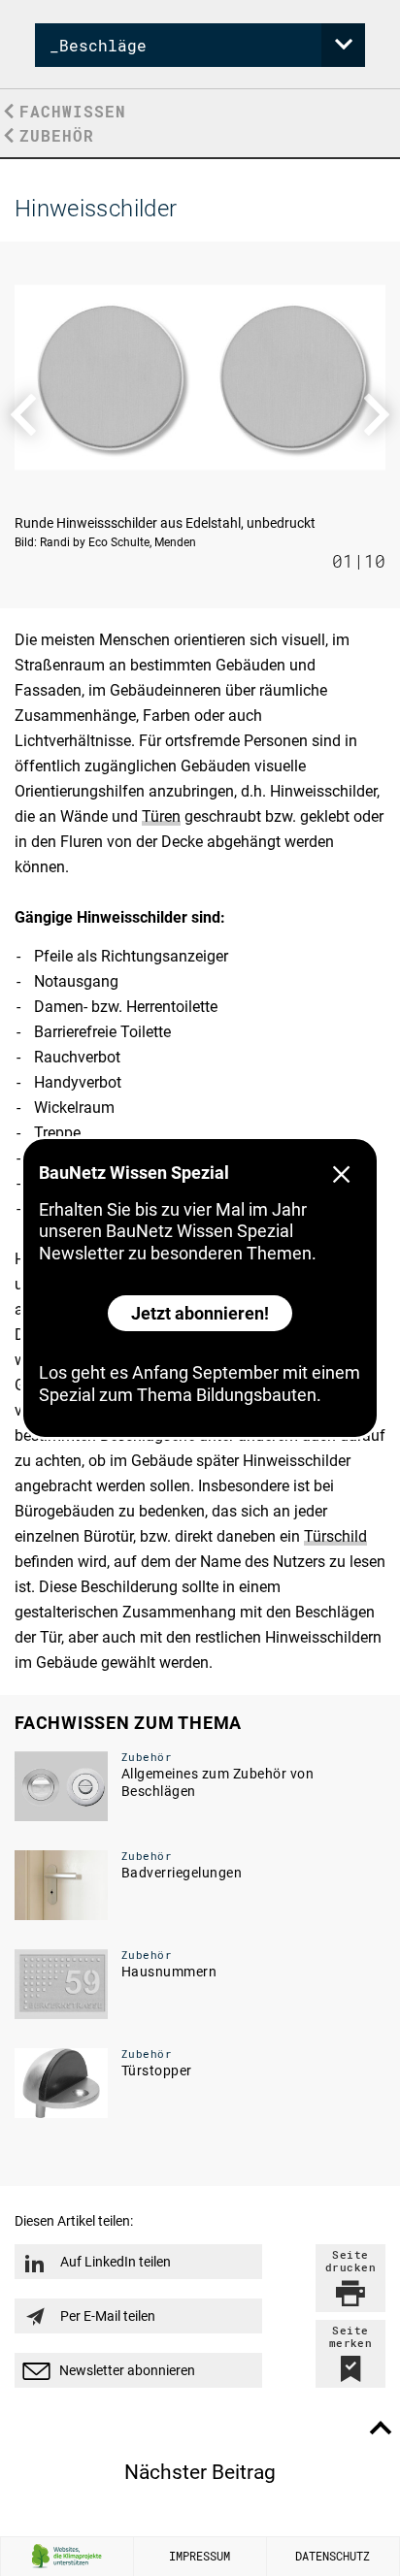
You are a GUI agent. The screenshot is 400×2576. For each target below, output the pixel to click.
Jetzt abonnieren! (200, 1313)
